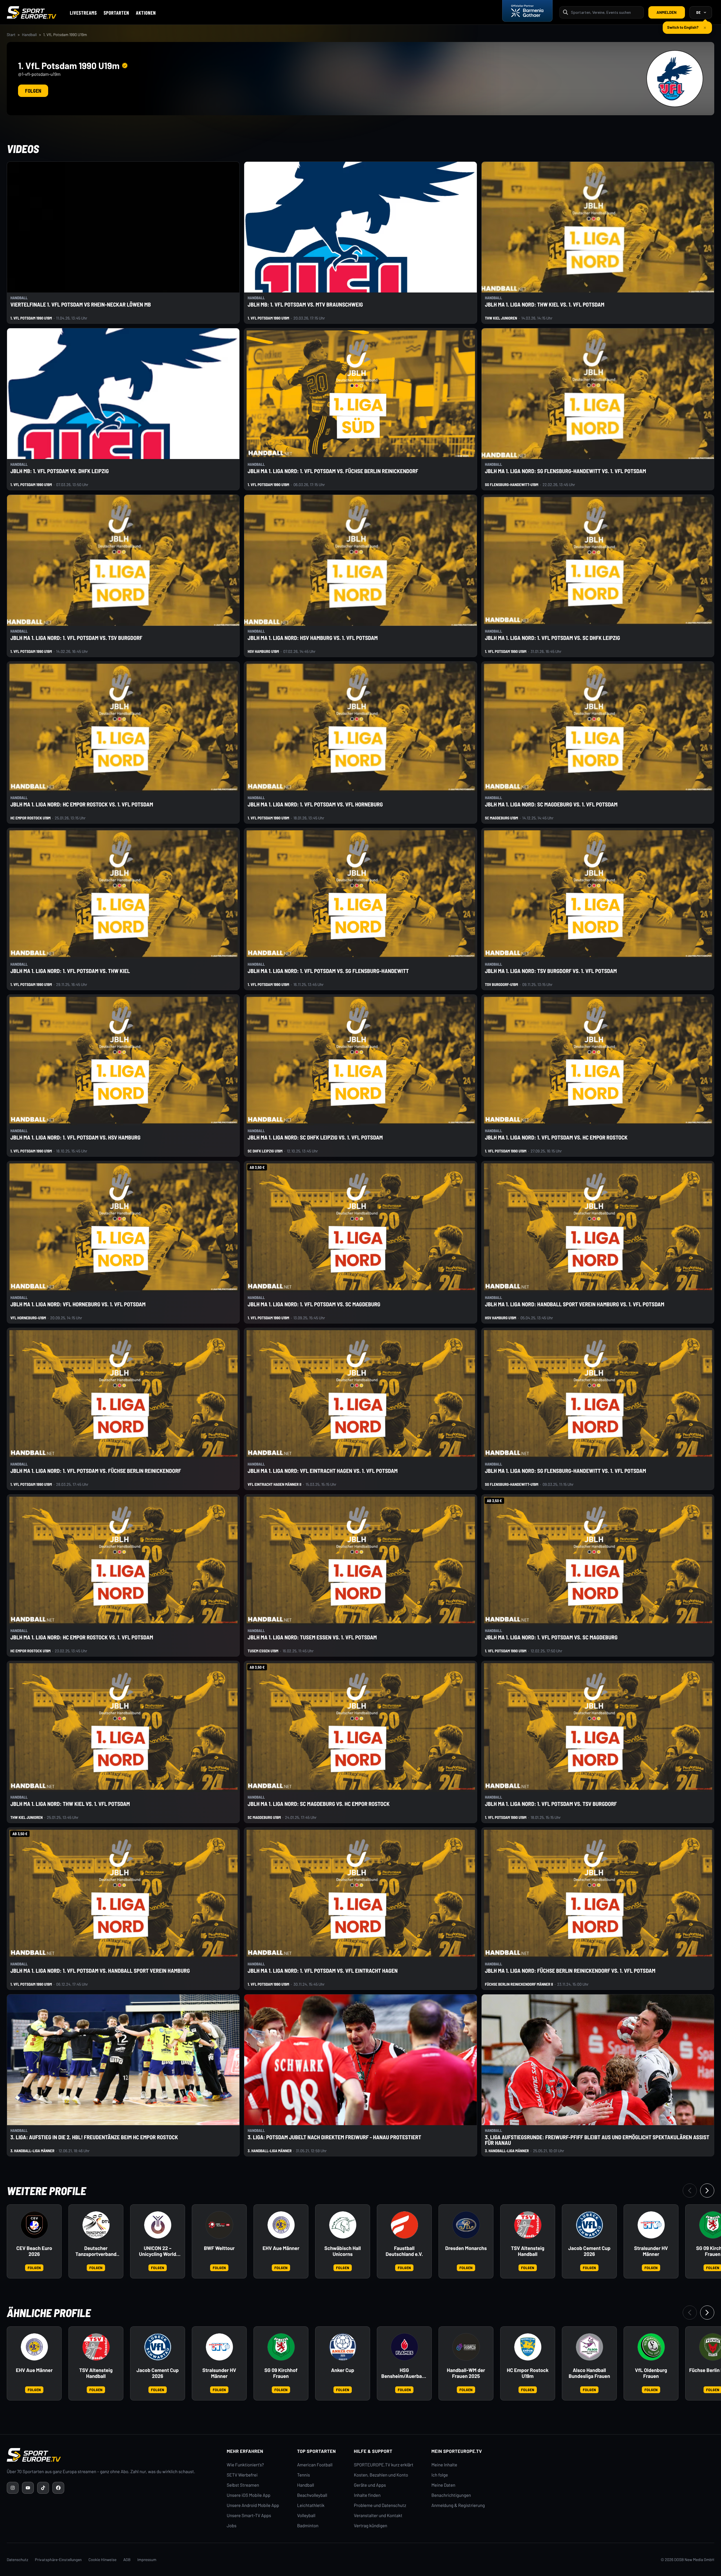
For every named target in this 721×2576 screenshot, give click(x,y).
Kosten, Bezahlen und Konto (381, 2475)
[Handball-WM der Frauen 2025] (466, 2347)
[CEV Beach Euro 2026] (34, 2225)
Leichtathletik (311, 2505)
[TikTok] (43, 2488)
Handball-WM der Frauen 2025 (466, 2373)
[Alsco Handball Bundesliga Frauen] (589, 2347)
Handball (29, 35)
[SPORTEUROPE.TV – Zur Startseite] (32, 12)
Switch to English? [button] (683, 25)
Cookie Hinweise (103, 2560)
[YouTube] (28, 2488)
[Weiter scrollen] (707, 2191)
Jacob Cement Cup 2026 (589, 2251)
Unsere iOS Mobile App (249, 2495)
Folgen (33, 91)
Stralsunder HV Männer (651, 2251)
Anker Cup (343, 2370)
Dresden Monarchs (466, 2248)
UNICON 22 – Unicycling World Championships (158, 2251)
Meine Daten (443, 2485)
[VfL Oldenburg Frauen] (651, 2347)
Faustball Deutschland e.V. (404, 2251)
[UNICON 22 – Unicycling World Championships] (158, 2225)
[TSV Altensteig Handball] (528, 2225)
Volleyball (306, 2516)
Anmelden (667, 12)
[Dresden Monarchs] (466, 2225)
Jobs (232, 2526)
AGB (127, 2560)
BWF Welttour (219, 2248)
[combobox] (606, 12)
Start (11, 35)
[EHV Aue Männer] (281, 2225)
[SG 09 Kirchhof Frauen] (281, 2347)
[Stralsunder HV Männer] (651, 2225)
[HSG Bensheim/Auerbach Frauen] (404, 2347)
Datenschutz (17, 2560)
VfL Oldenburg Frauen (651, 2373)
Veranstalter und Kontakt (378, 2516)
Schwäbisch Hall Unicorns (343, 2251)
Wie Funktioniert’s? (245, 2465)
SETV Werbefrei (242, 2475)
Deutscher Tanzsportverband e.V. (96, 2251)
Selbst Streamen (243, 2485)
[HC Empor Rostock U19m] (528, 2347)
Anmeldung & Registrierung (458, 2505)
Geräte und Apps (370, 2485)
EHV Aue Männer (281, 2248)
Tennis (304, 2475)
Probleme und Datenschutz (380, 2505)
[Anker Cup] (343, 2347)
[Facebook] (58, 2488)
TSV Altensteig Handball (528, 2251)
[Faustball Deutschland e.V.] (404, 2225)
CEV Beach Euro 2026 (34, 2251)
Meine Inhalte (444, 2465)
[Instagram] (13, 2488)
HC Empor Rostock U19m (528, 2373)
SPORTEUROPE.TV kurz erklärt (384, 2465)
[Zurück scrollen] (690, 2191)
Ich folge (440, 2475)
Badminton (308, 2526)
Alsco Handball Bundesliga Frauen (589, 2373)
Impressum (147, 2560)
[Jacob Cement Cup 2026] (589, 2225)
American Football (315, 2465)
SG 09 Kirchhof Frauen (281, 2373)
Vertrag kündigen (371, 2526)
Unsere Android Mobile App (253, 2505)
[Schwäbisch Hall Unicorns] (343, 2225)
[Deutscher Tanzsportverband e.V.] (96, 2225)
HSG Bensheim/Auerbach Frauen (404, 2373)
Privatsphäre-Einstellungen (58, 2560)
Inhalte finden (367, 2495)
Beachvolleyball (312, 2495)
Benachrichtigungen (451, 2495)
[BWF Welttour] (219, 2225)
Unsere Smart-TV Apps (249, 2516)
